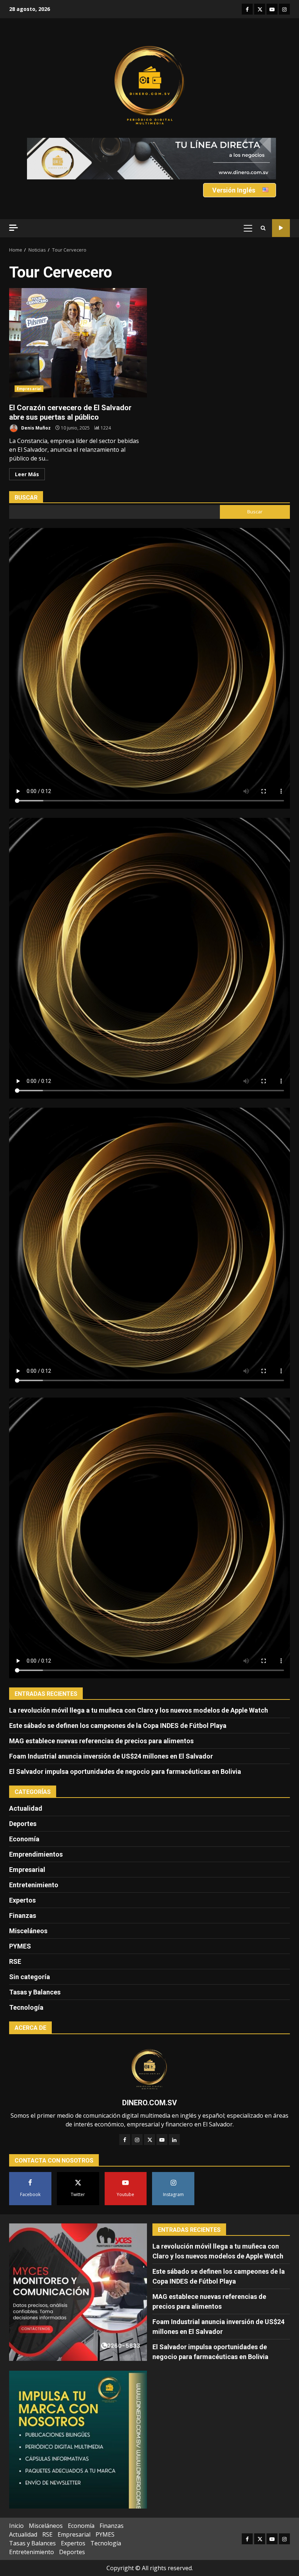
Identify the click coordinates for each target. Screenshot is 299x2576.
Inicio (16, 2526)
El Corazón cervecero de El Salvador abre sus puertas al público (78, 343)
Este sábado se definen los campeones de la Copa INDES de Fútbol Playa (118, 1726)
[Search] (263, 228)
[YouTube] (162, 2140)
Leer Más (27, 474)
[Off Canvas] (13, 228)
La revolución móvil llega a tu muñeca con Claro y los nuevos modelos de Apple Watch (139, 1710)
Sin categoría (30, 1977)
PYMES (20, 1946)
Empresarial (29, 389)
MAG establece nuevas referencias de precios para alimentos (101, 1741)
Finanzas (23, 1916)
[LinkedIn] (174, 2140)
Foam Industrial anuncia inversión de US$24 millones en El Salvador (111, 1756)
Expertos (22, 1900)
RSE (15, 1961)
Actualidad (26, 1808)
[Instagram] (137, 2140)
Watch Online (281, 228)
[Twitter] (149, 2140)
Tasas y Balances (35, 1992)
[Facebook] (125, 2140)
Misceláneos (28, 1931)
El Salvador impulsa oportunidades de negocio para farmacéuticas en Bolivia (125, 1771)
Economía (24, 1839)
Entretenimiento (34, 1885)
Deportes (23, 1824)
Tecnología (26, 2007)
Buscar (26, 498)
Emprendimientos (36, 1854)
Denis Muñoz (35, 428)
